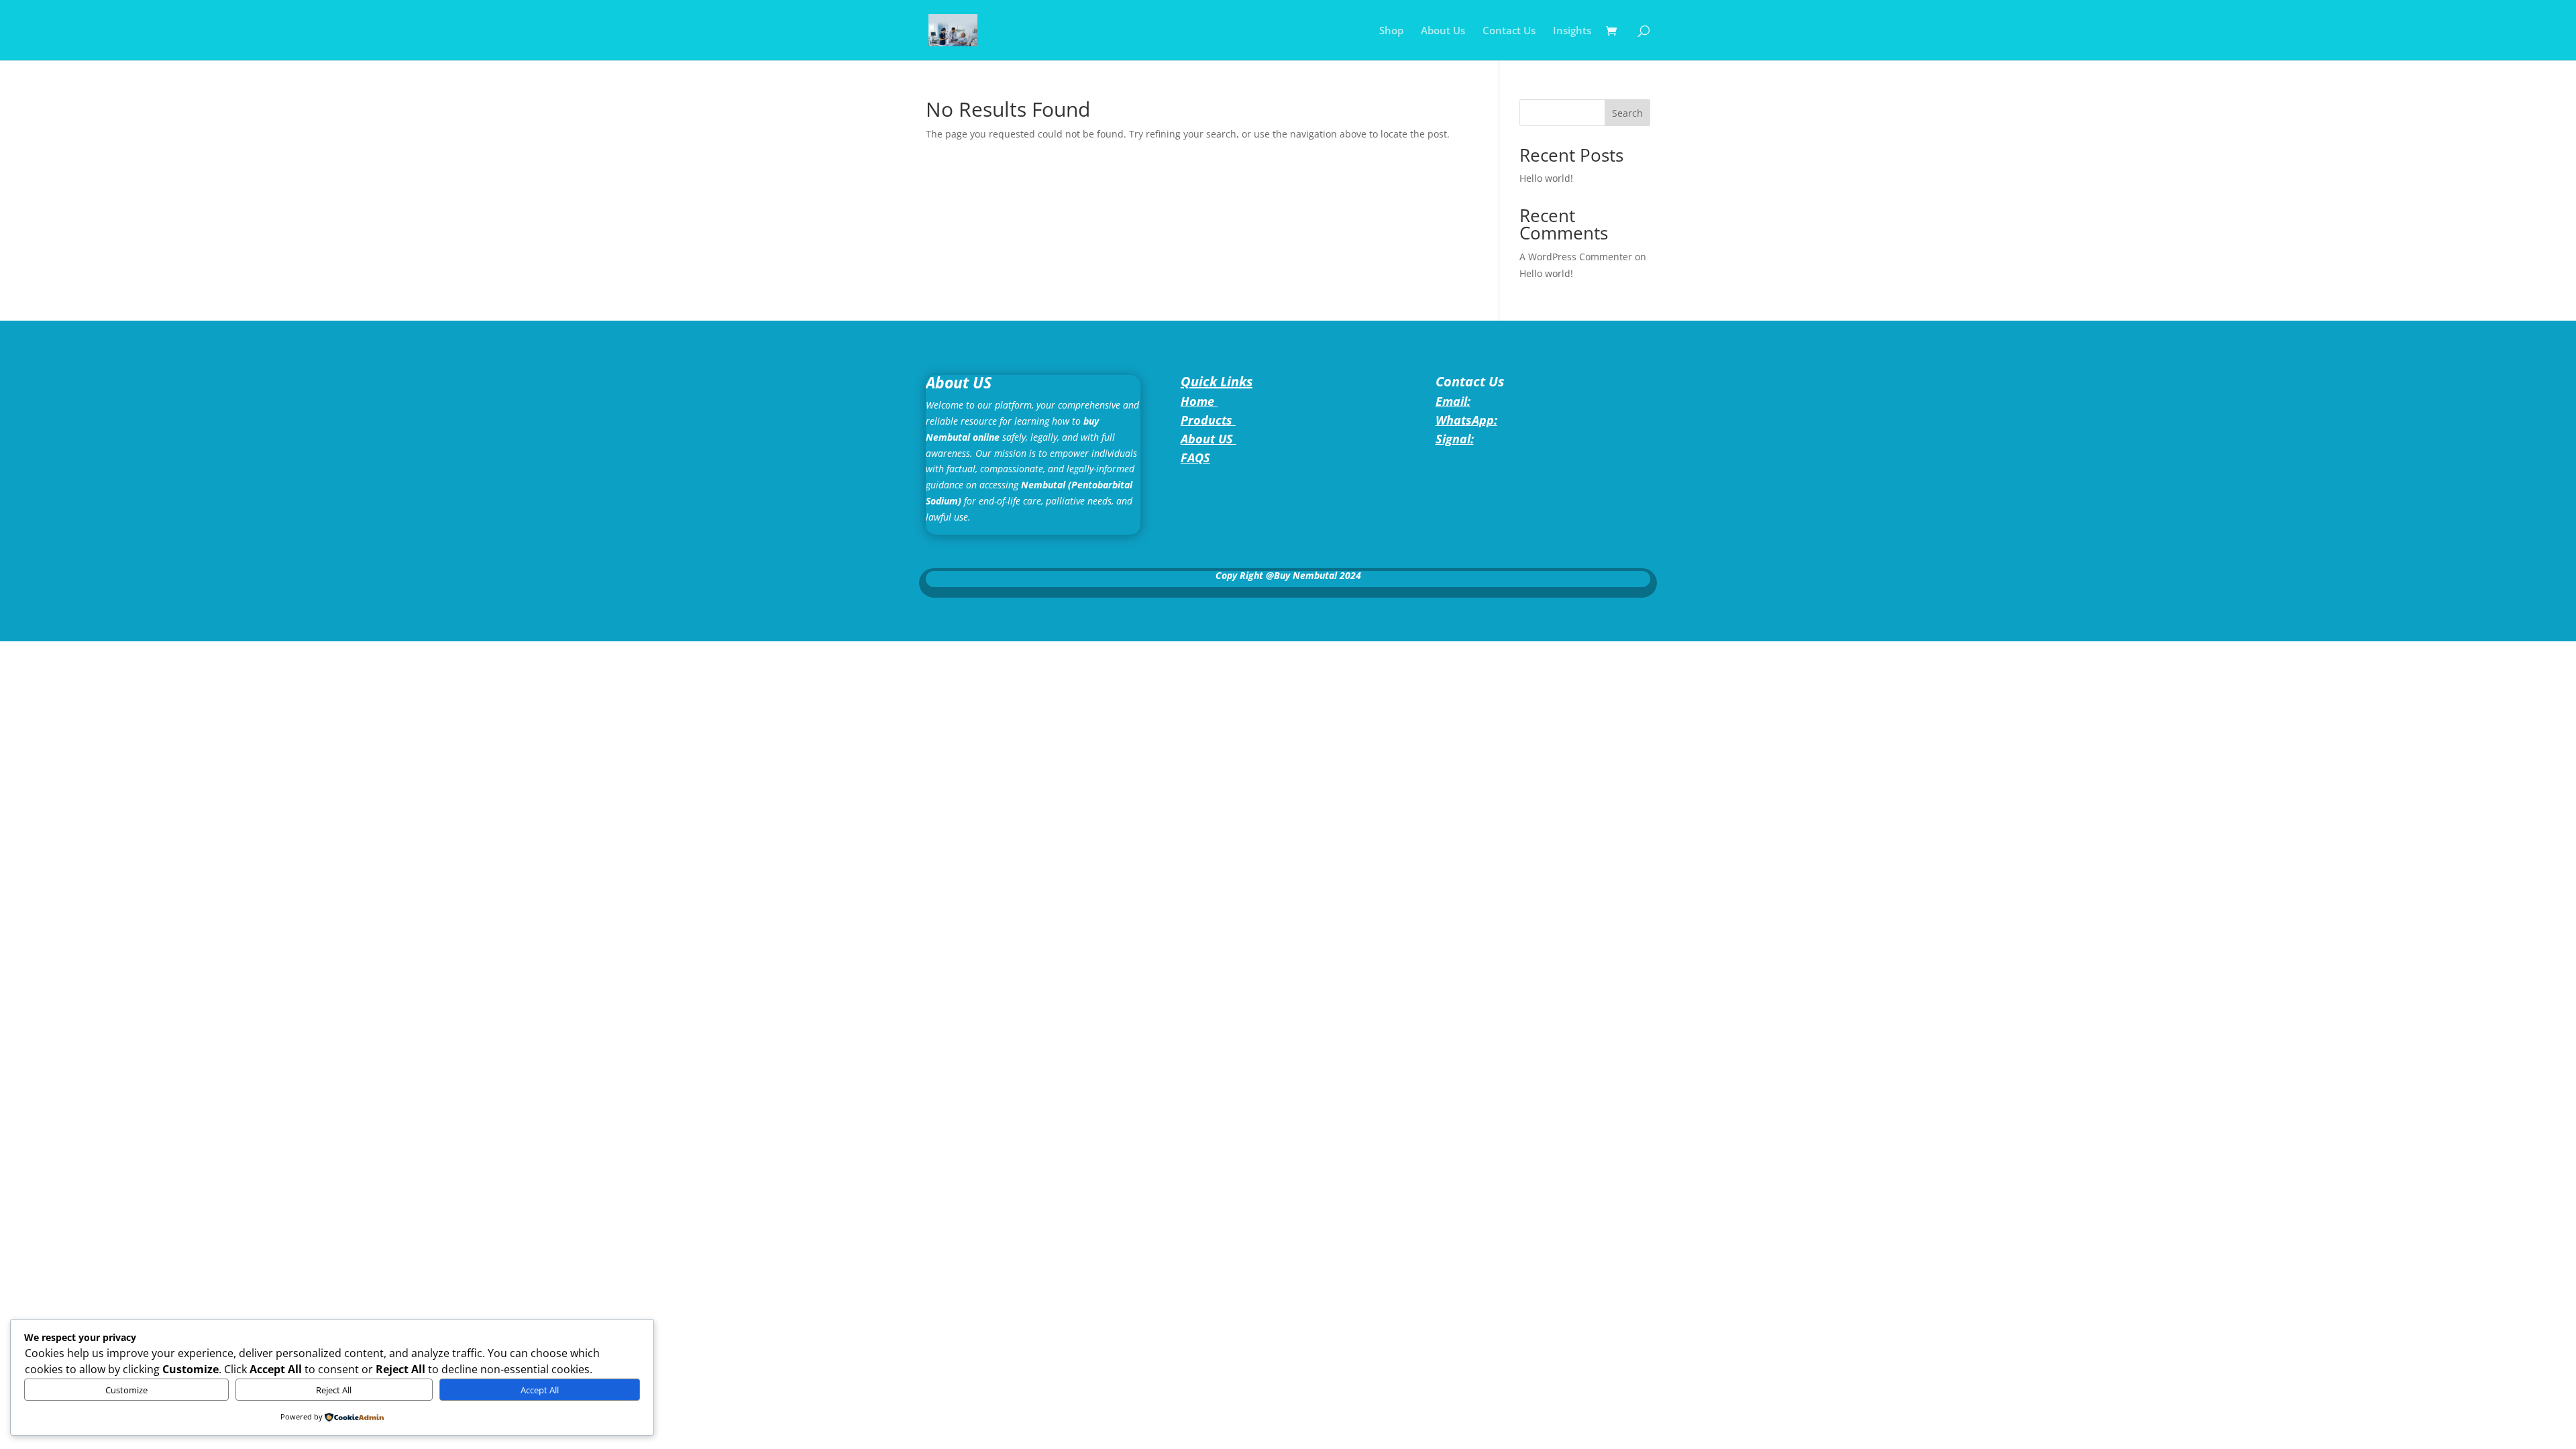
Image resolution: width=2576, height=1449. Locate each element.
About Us (1443, 31)
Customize (126, 1390)
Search (1627, 113)
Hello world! (1546, 178)
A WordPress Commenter (1576, 257)
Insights (1572, 31)
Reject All (334, 1390)
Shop (1391, 31)
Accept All (540, 1390)
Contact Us (1509, 31)
